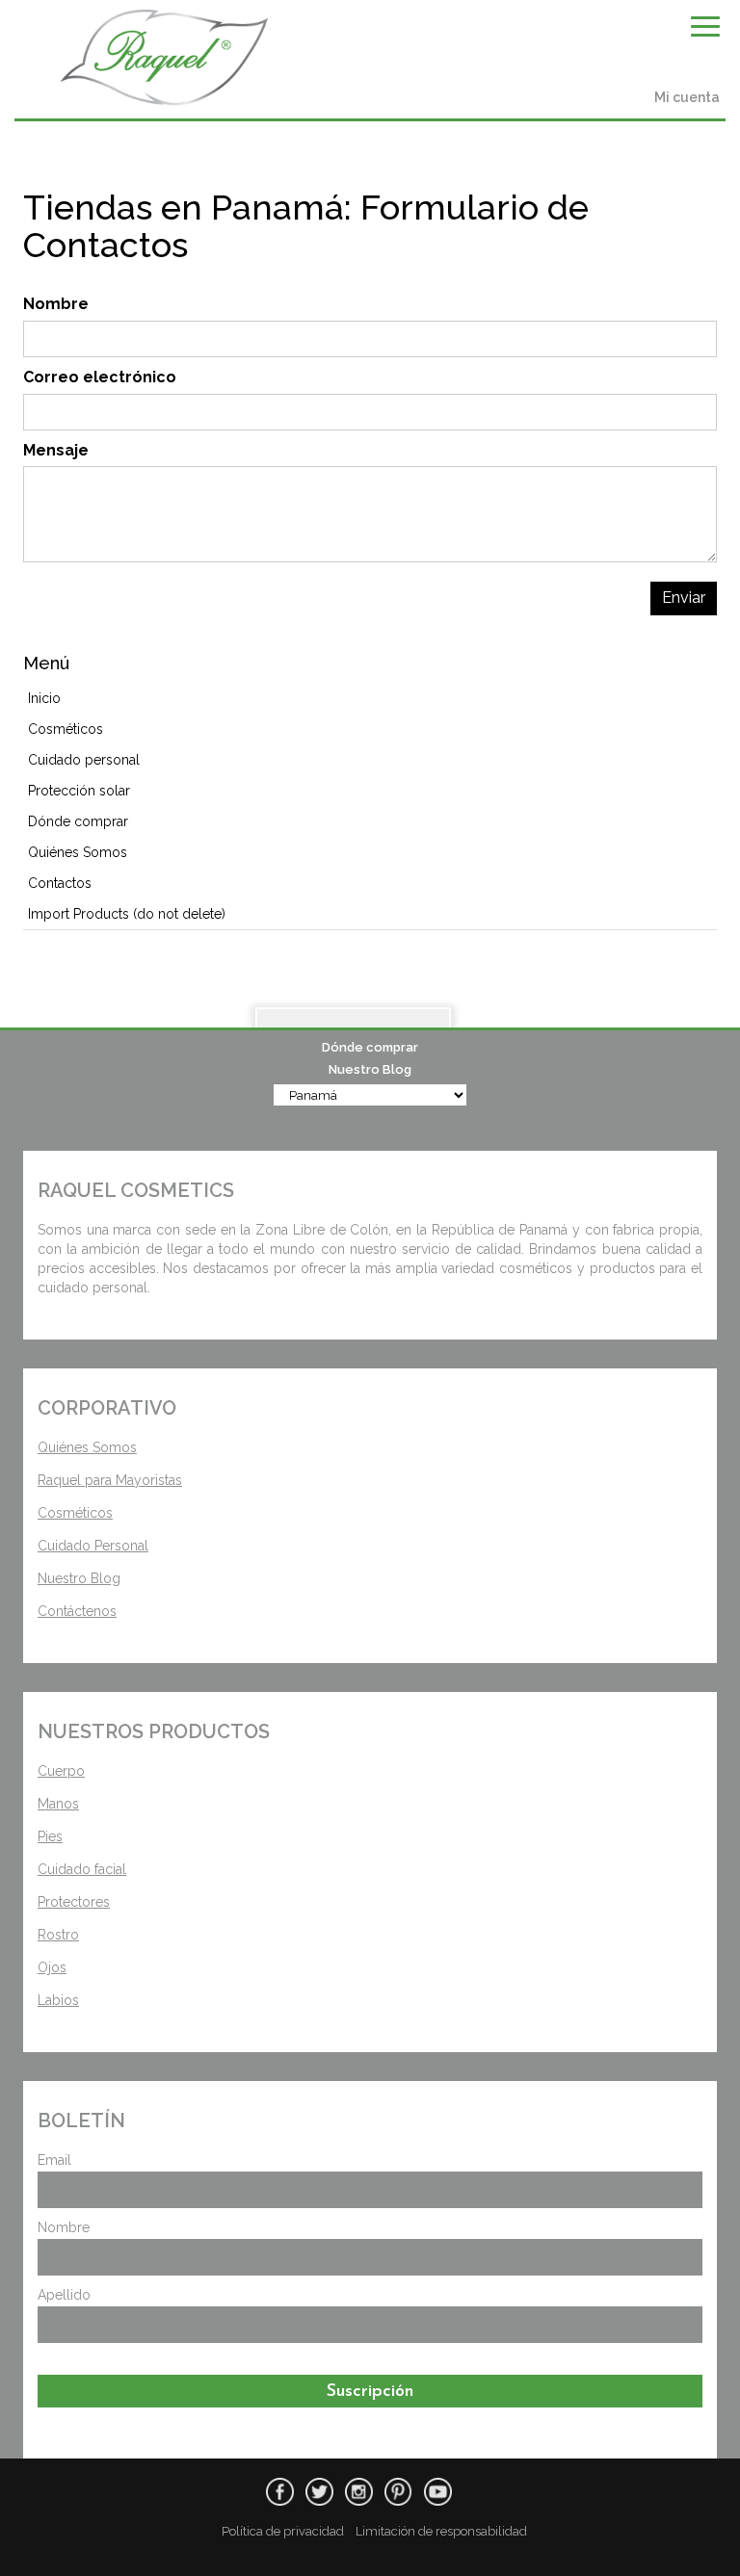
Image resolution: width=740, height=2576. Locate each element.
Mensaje (56, 450)
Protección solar (79, 791)
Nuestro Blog (370, 1069)
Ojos (52, 1967)
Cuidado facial (82, 1869)
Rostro (58, 1935)
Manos (58, 1804)
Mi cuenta (687, 97)
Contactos (60, 883)
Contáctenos (77, 1611)
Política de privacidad (283, 2531)
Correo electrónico (100, 377)
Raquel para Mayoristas (110, 1480)
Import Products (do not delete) (127, 914)
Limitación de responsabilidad (441, 2531)
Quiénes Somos (78, 852)
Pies (50, 1836)
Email (54, 2160)
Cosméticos (66, 729)
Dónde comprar (370, 1047)
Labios (58, 2000)
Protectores (74, 1902)
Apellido (64, 2295)
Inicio (44, 698)
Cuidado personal (84, 760)
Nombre (56, 304)
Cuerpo (61, 1771)
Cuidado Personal (93, 1546)
